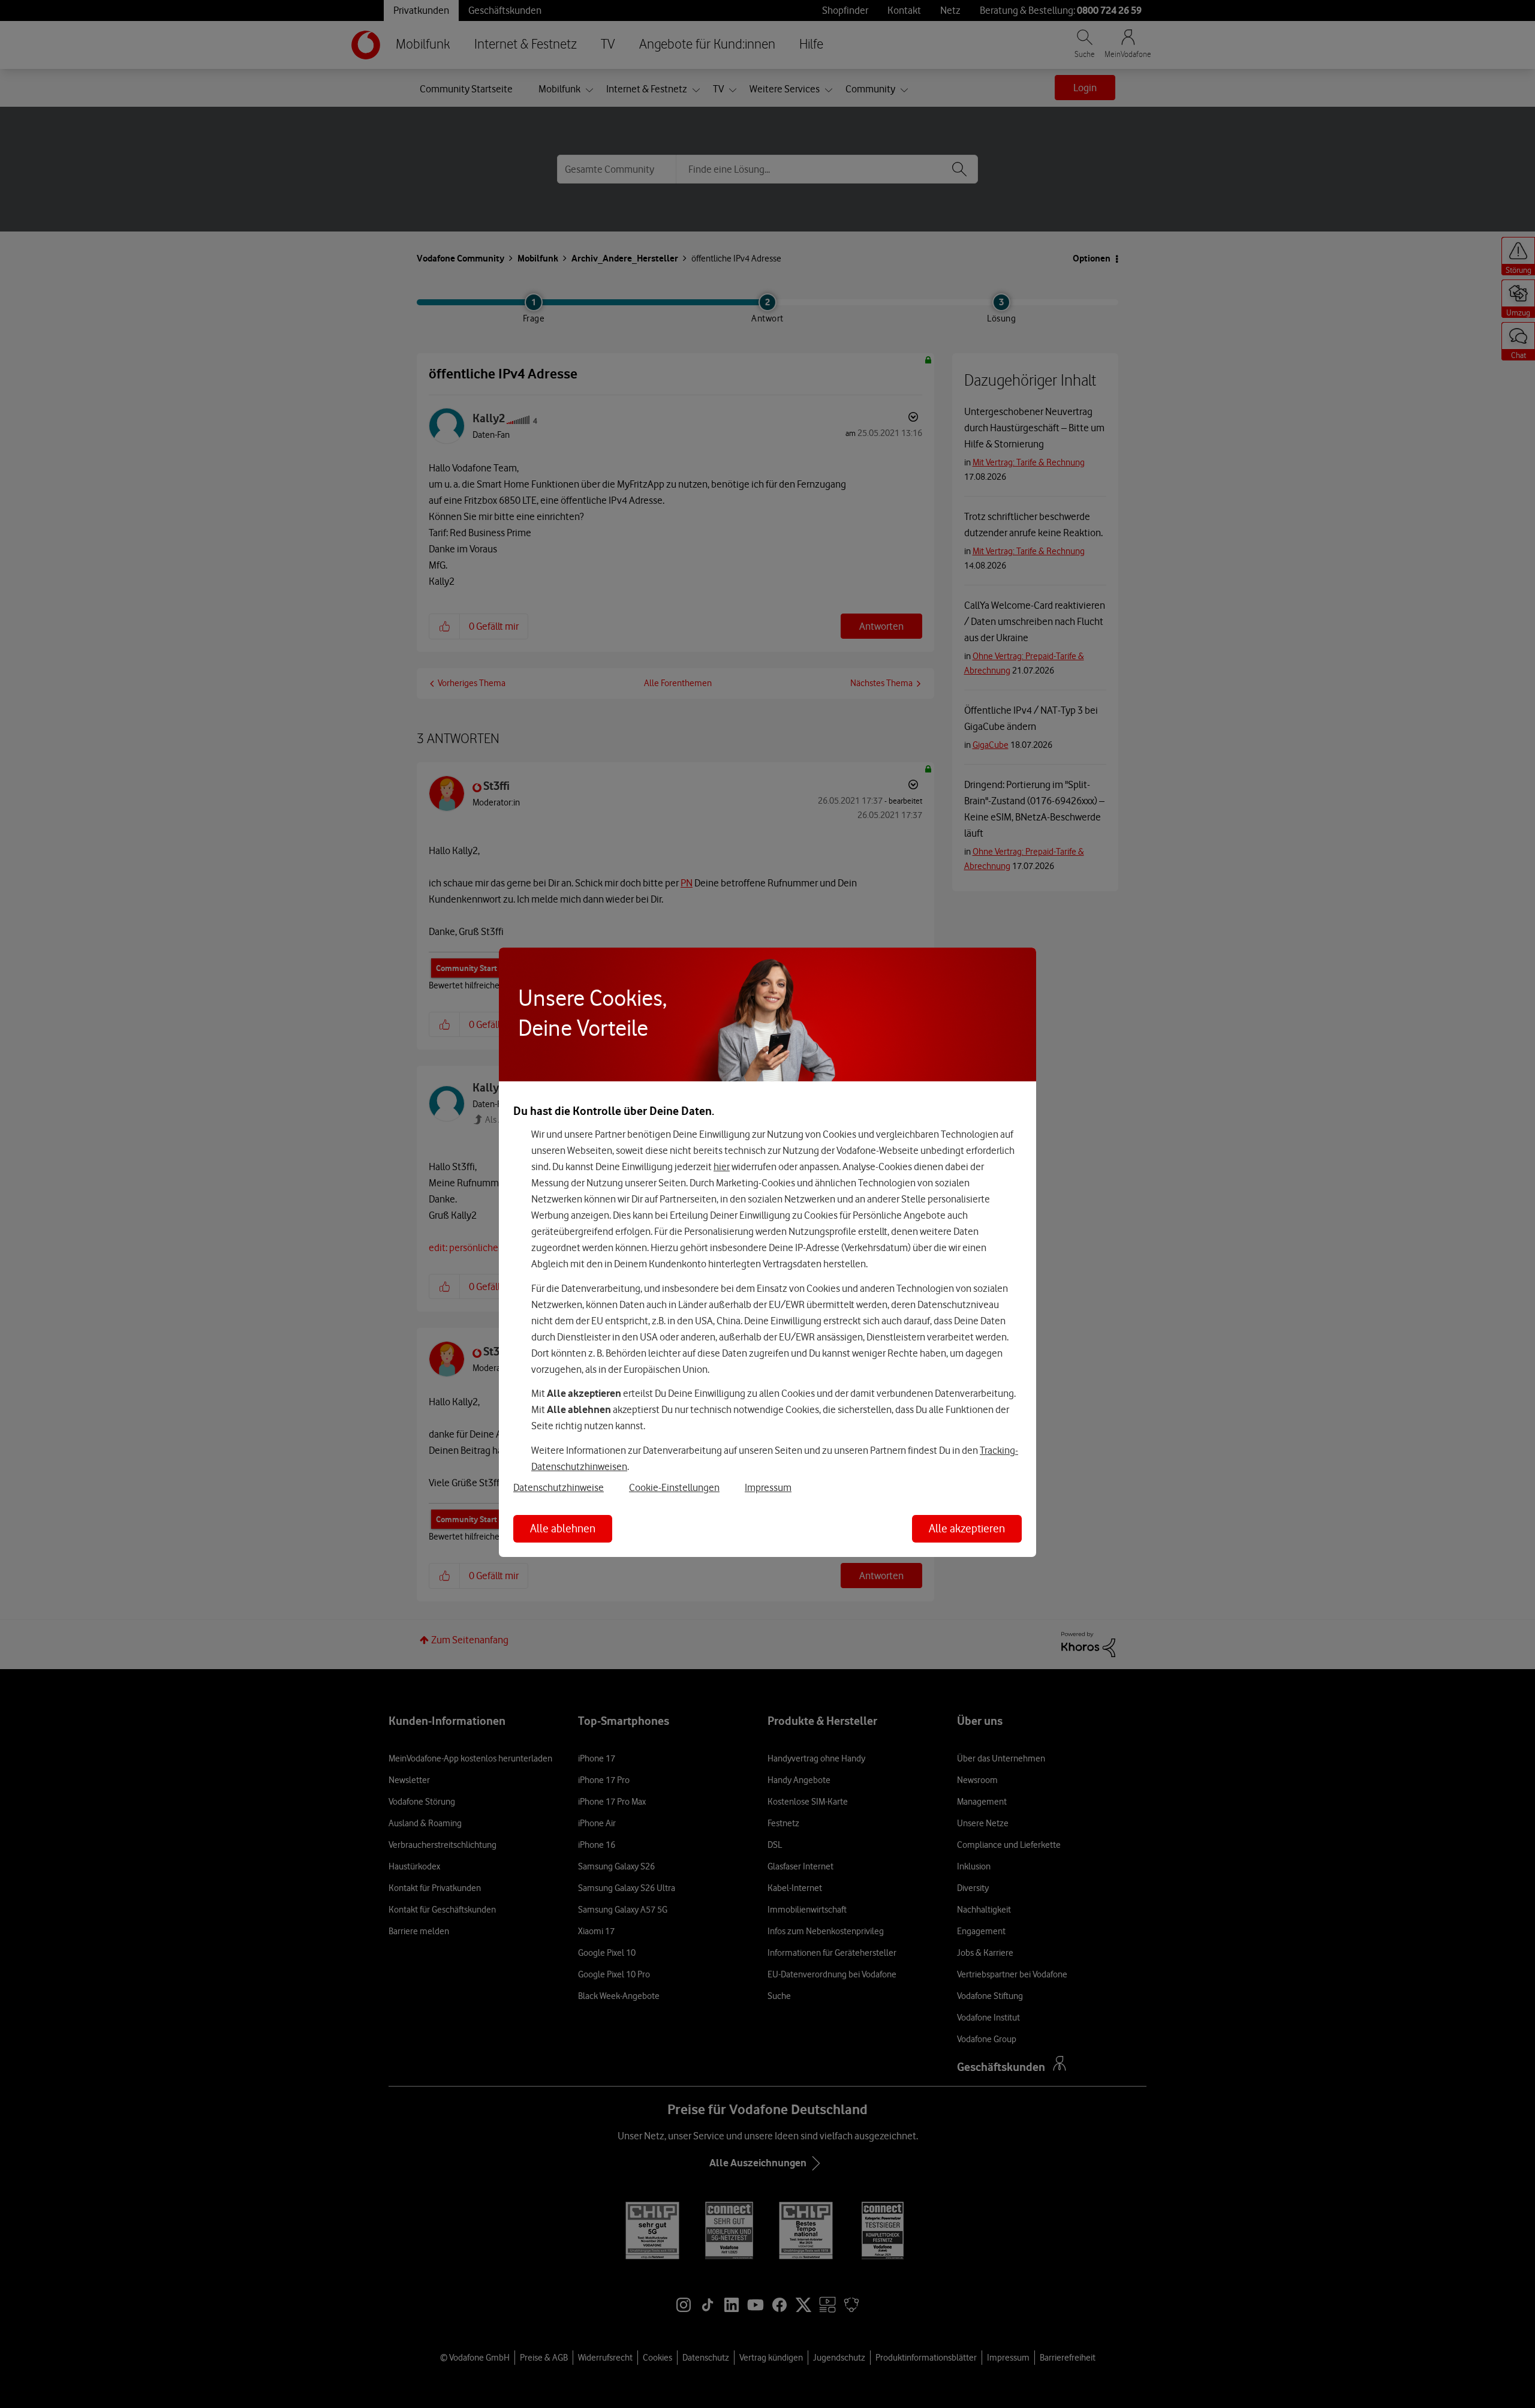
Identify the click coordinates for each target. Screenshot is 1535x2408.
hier (722, 1167)
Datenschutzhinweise (559, 1487)
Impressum (768, 1487)
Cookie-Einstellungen (674, 1487)
